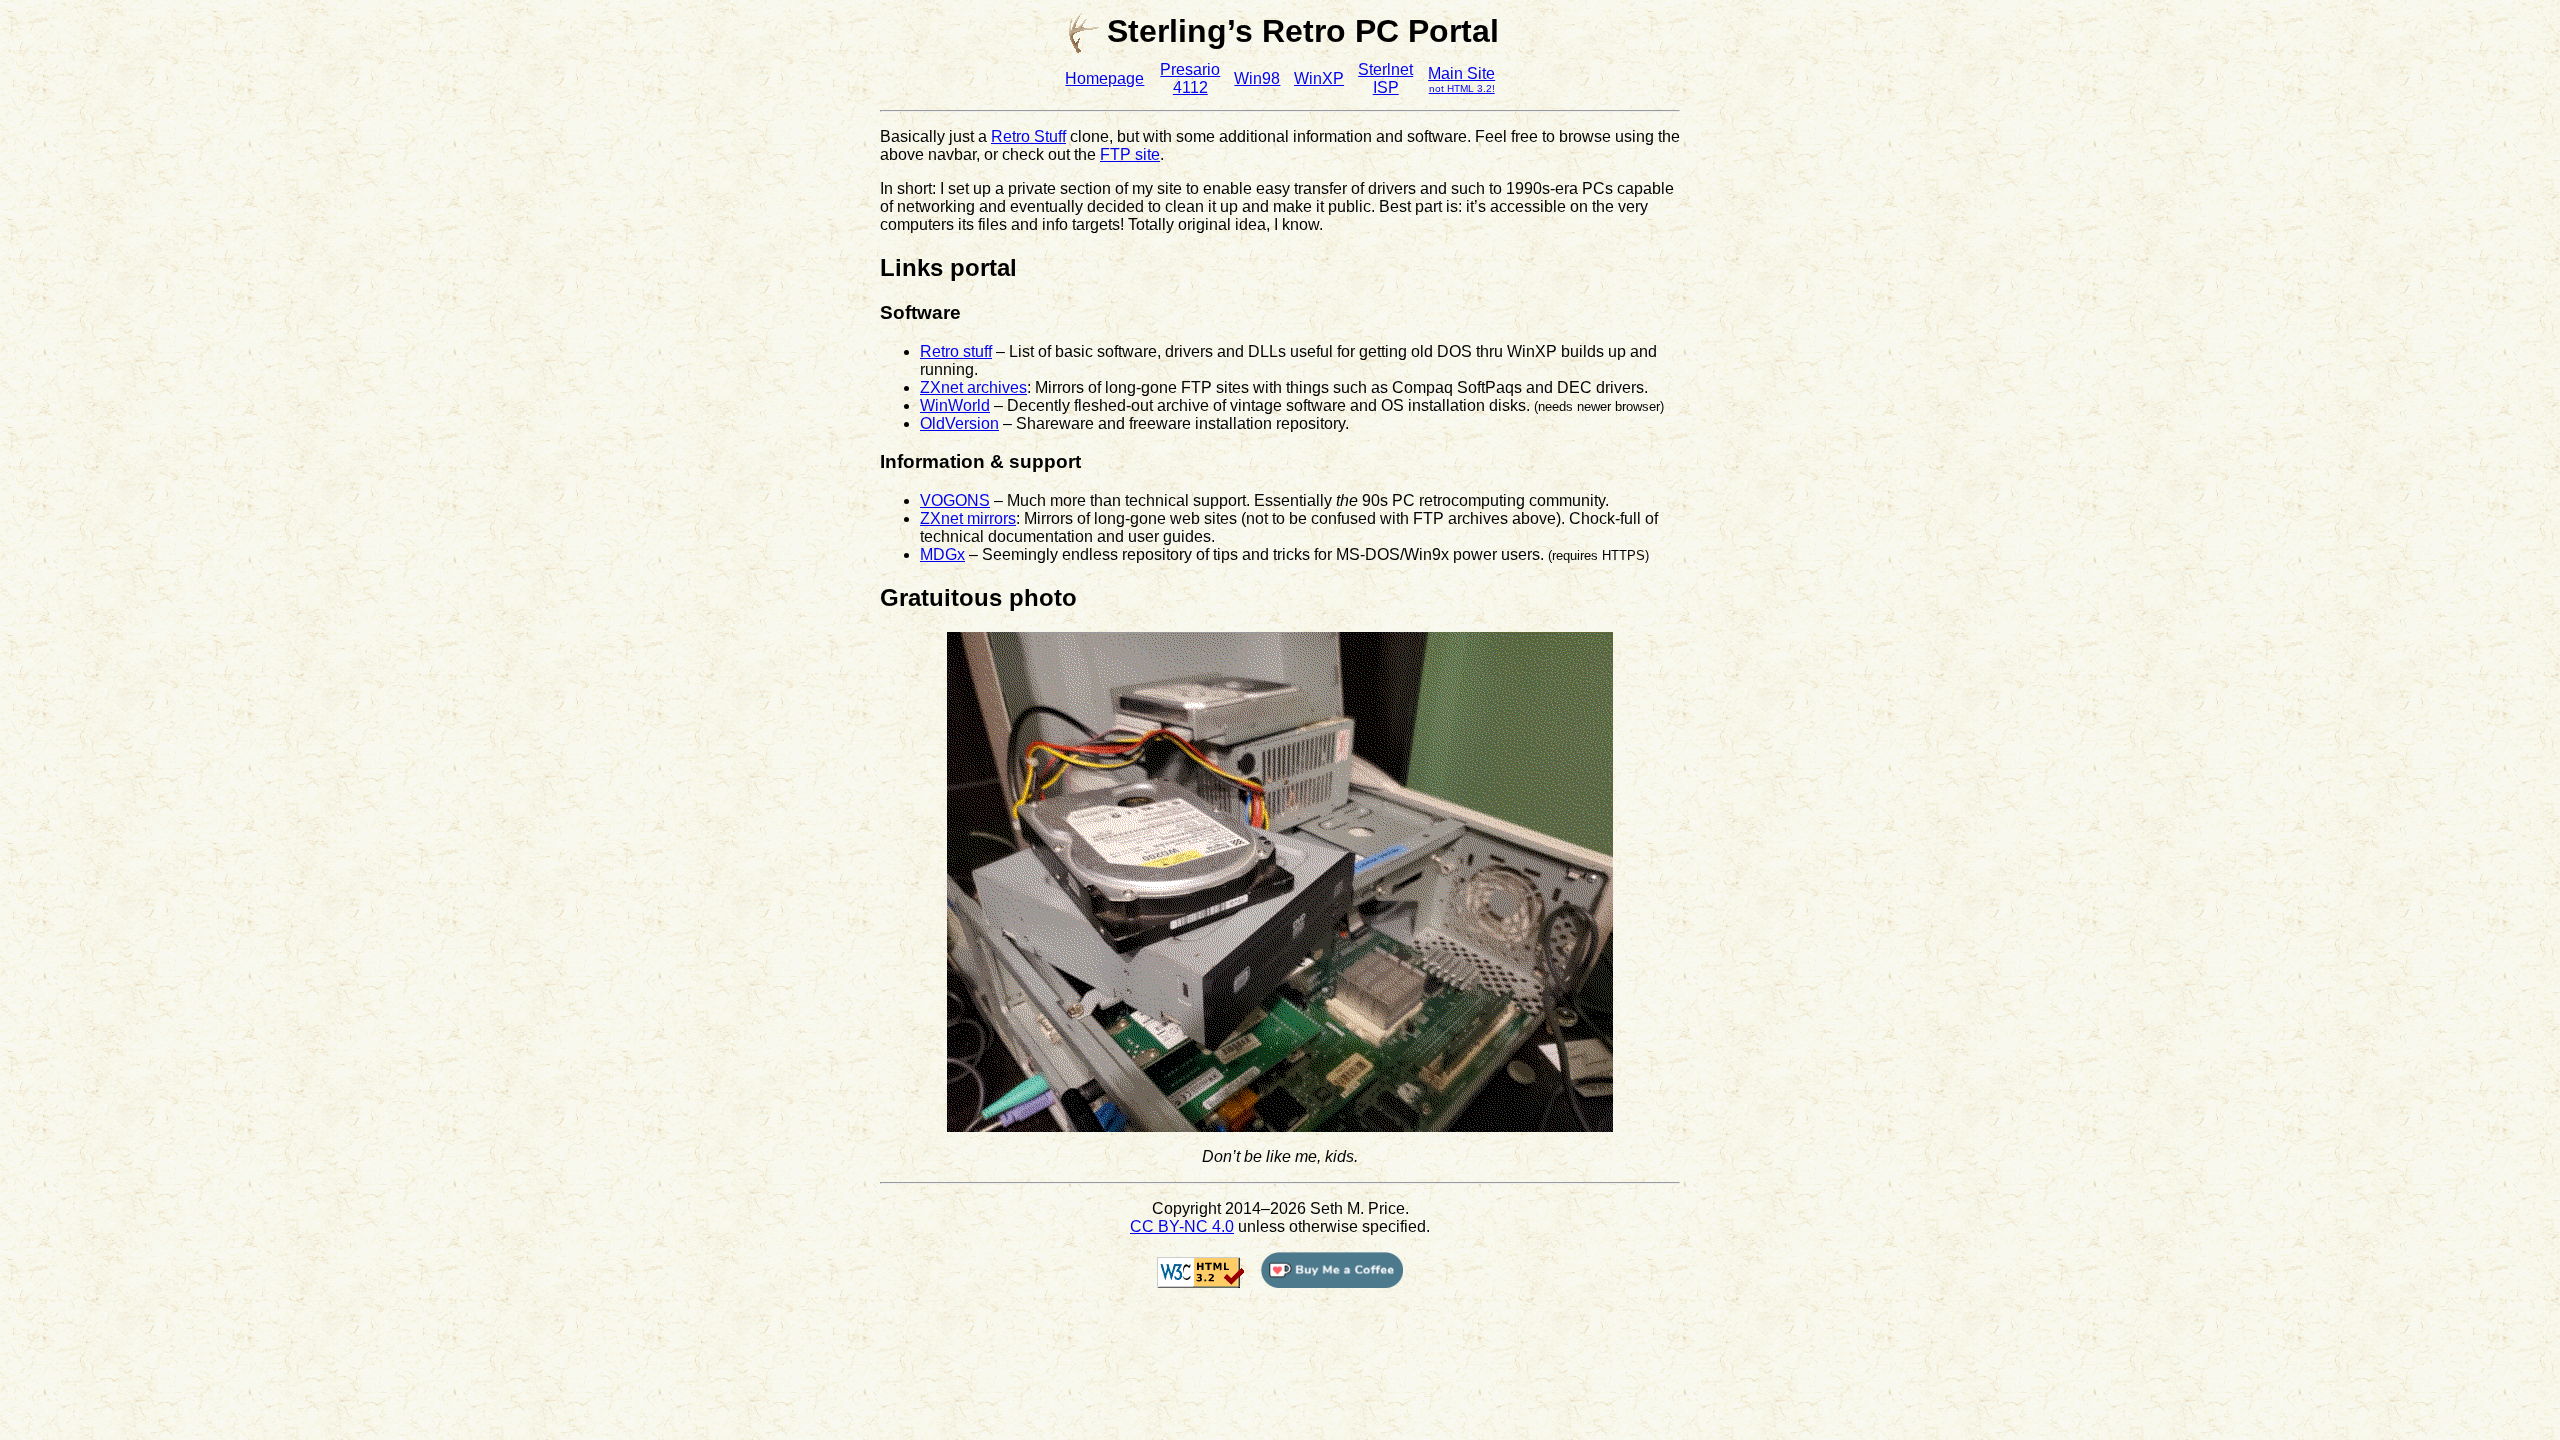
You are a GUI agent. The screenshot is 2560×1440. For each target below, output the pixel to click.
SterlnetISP (1385, 78)
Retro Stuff (1028, 136)
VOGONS (955, 500)
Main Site (1461, 79)
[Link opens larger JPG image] (1280, 1126)
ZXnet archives (973, 387)
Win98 (1257, 78)
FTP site (1130, 154)
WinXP (1319, 78)
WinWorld (955, 405)
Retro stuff (956, 351)
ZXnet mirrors (968, 518)
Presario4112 (1190, 78)
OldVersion (959, 423)
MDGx (942, 554)
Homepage (1104, 78)
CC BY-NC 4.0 (1182, 1226)
